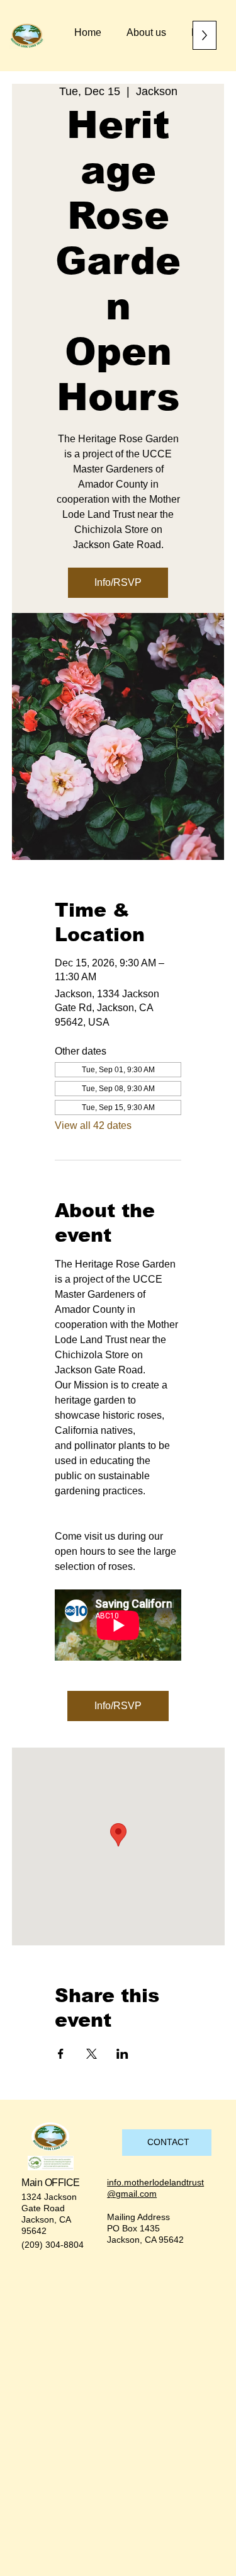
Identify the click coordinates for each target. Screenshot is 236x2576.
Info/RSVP (118, 582)
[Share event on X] (92, 2054)
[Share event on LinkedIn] (122, 2054)
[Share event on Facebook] (61, 2054)
